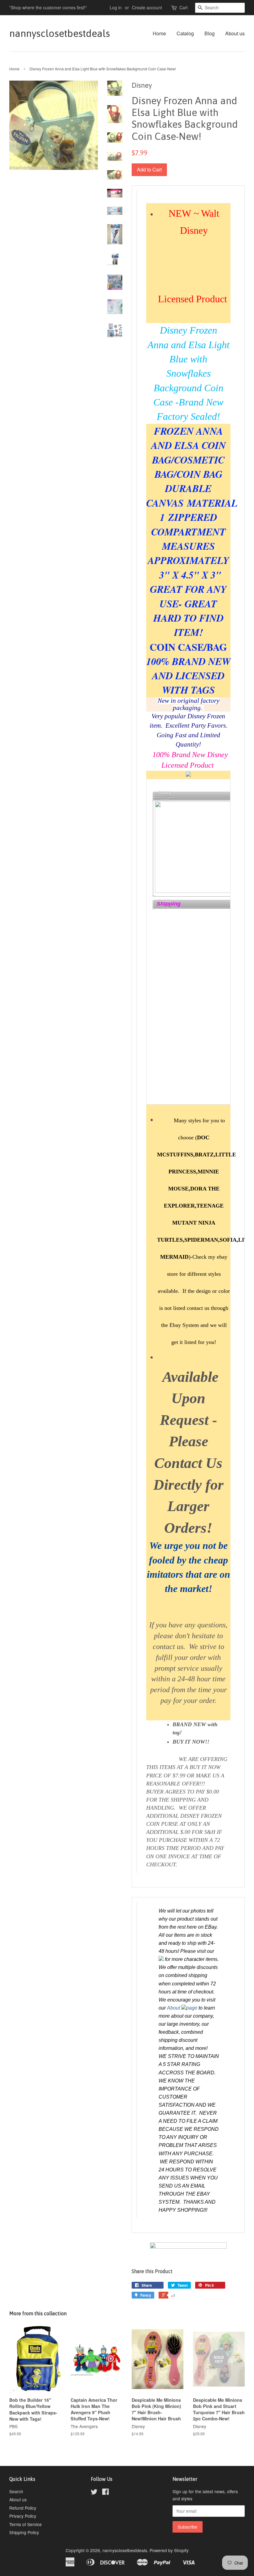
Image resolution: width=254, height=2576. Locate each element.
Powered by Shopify (169, 2550)
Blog (210, 33)
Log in (116, 7)
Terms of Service (26, 2524)
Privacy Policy (23, 2516)
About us (235, 33)
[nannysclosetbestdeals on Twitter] (94, 2493)
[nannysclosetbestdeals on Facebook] (105, 2493)
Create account (147, 7)
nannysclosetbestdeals (48, 33)
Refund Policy (23, 2508)
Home (159, 33)
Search (16, 2491)
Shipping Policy (24, 2532)
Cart (184, 7)
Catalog (185, 33)
